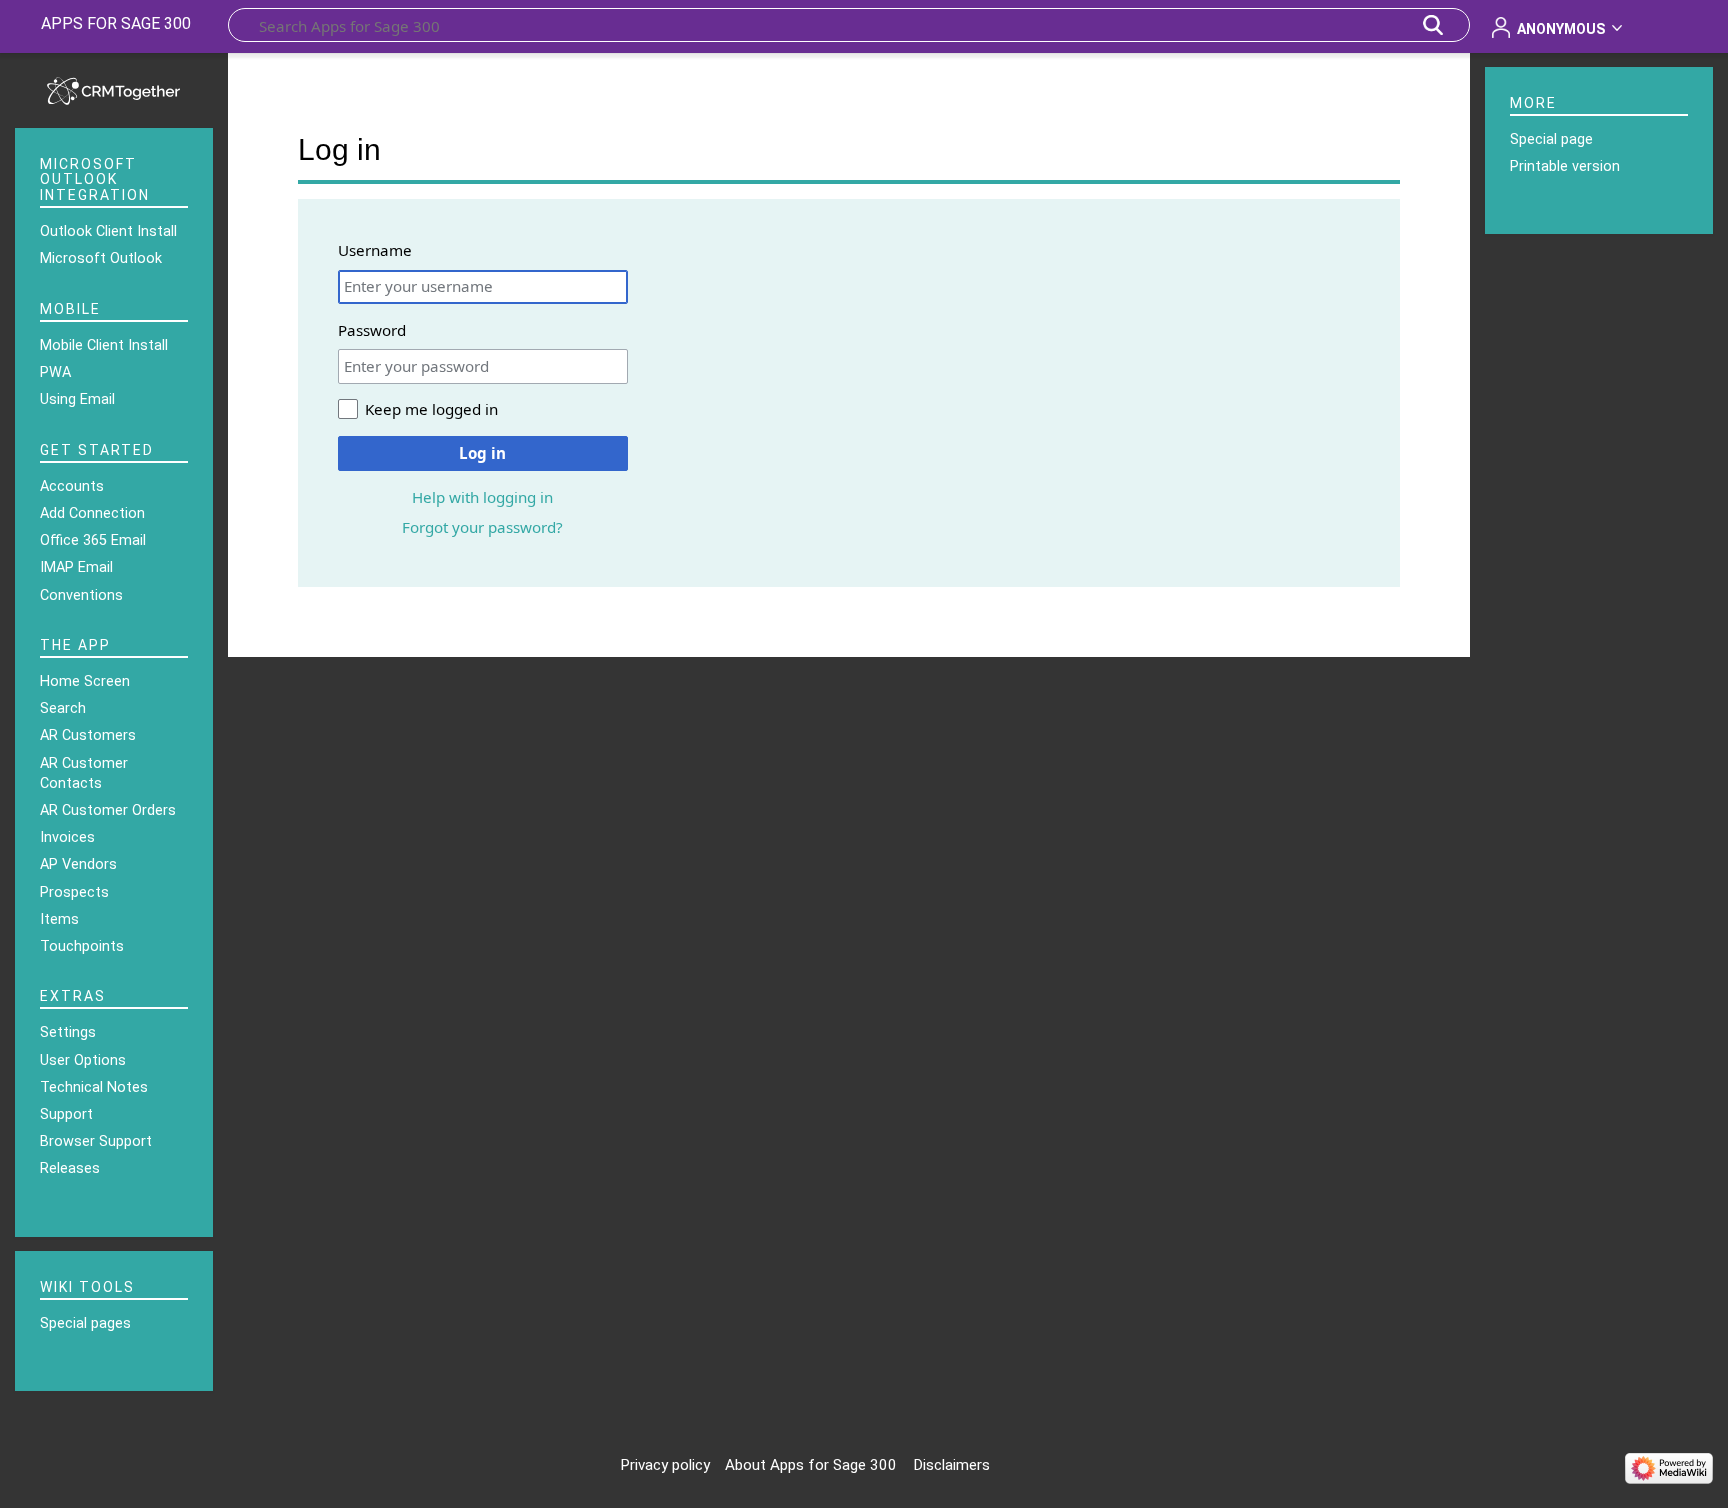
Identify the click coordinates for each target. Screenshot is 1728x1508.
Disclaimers (951, 1465)
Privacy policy (665, 1465)
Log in (482, 453)
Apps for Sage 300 (116, 23)
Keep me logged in (431, 409)
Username (375, 250)
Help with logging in (482, 497)
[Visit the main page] (114, 89)
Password (372, 330)
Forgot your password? (482, 527)
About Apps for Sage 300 (811, 1465)
